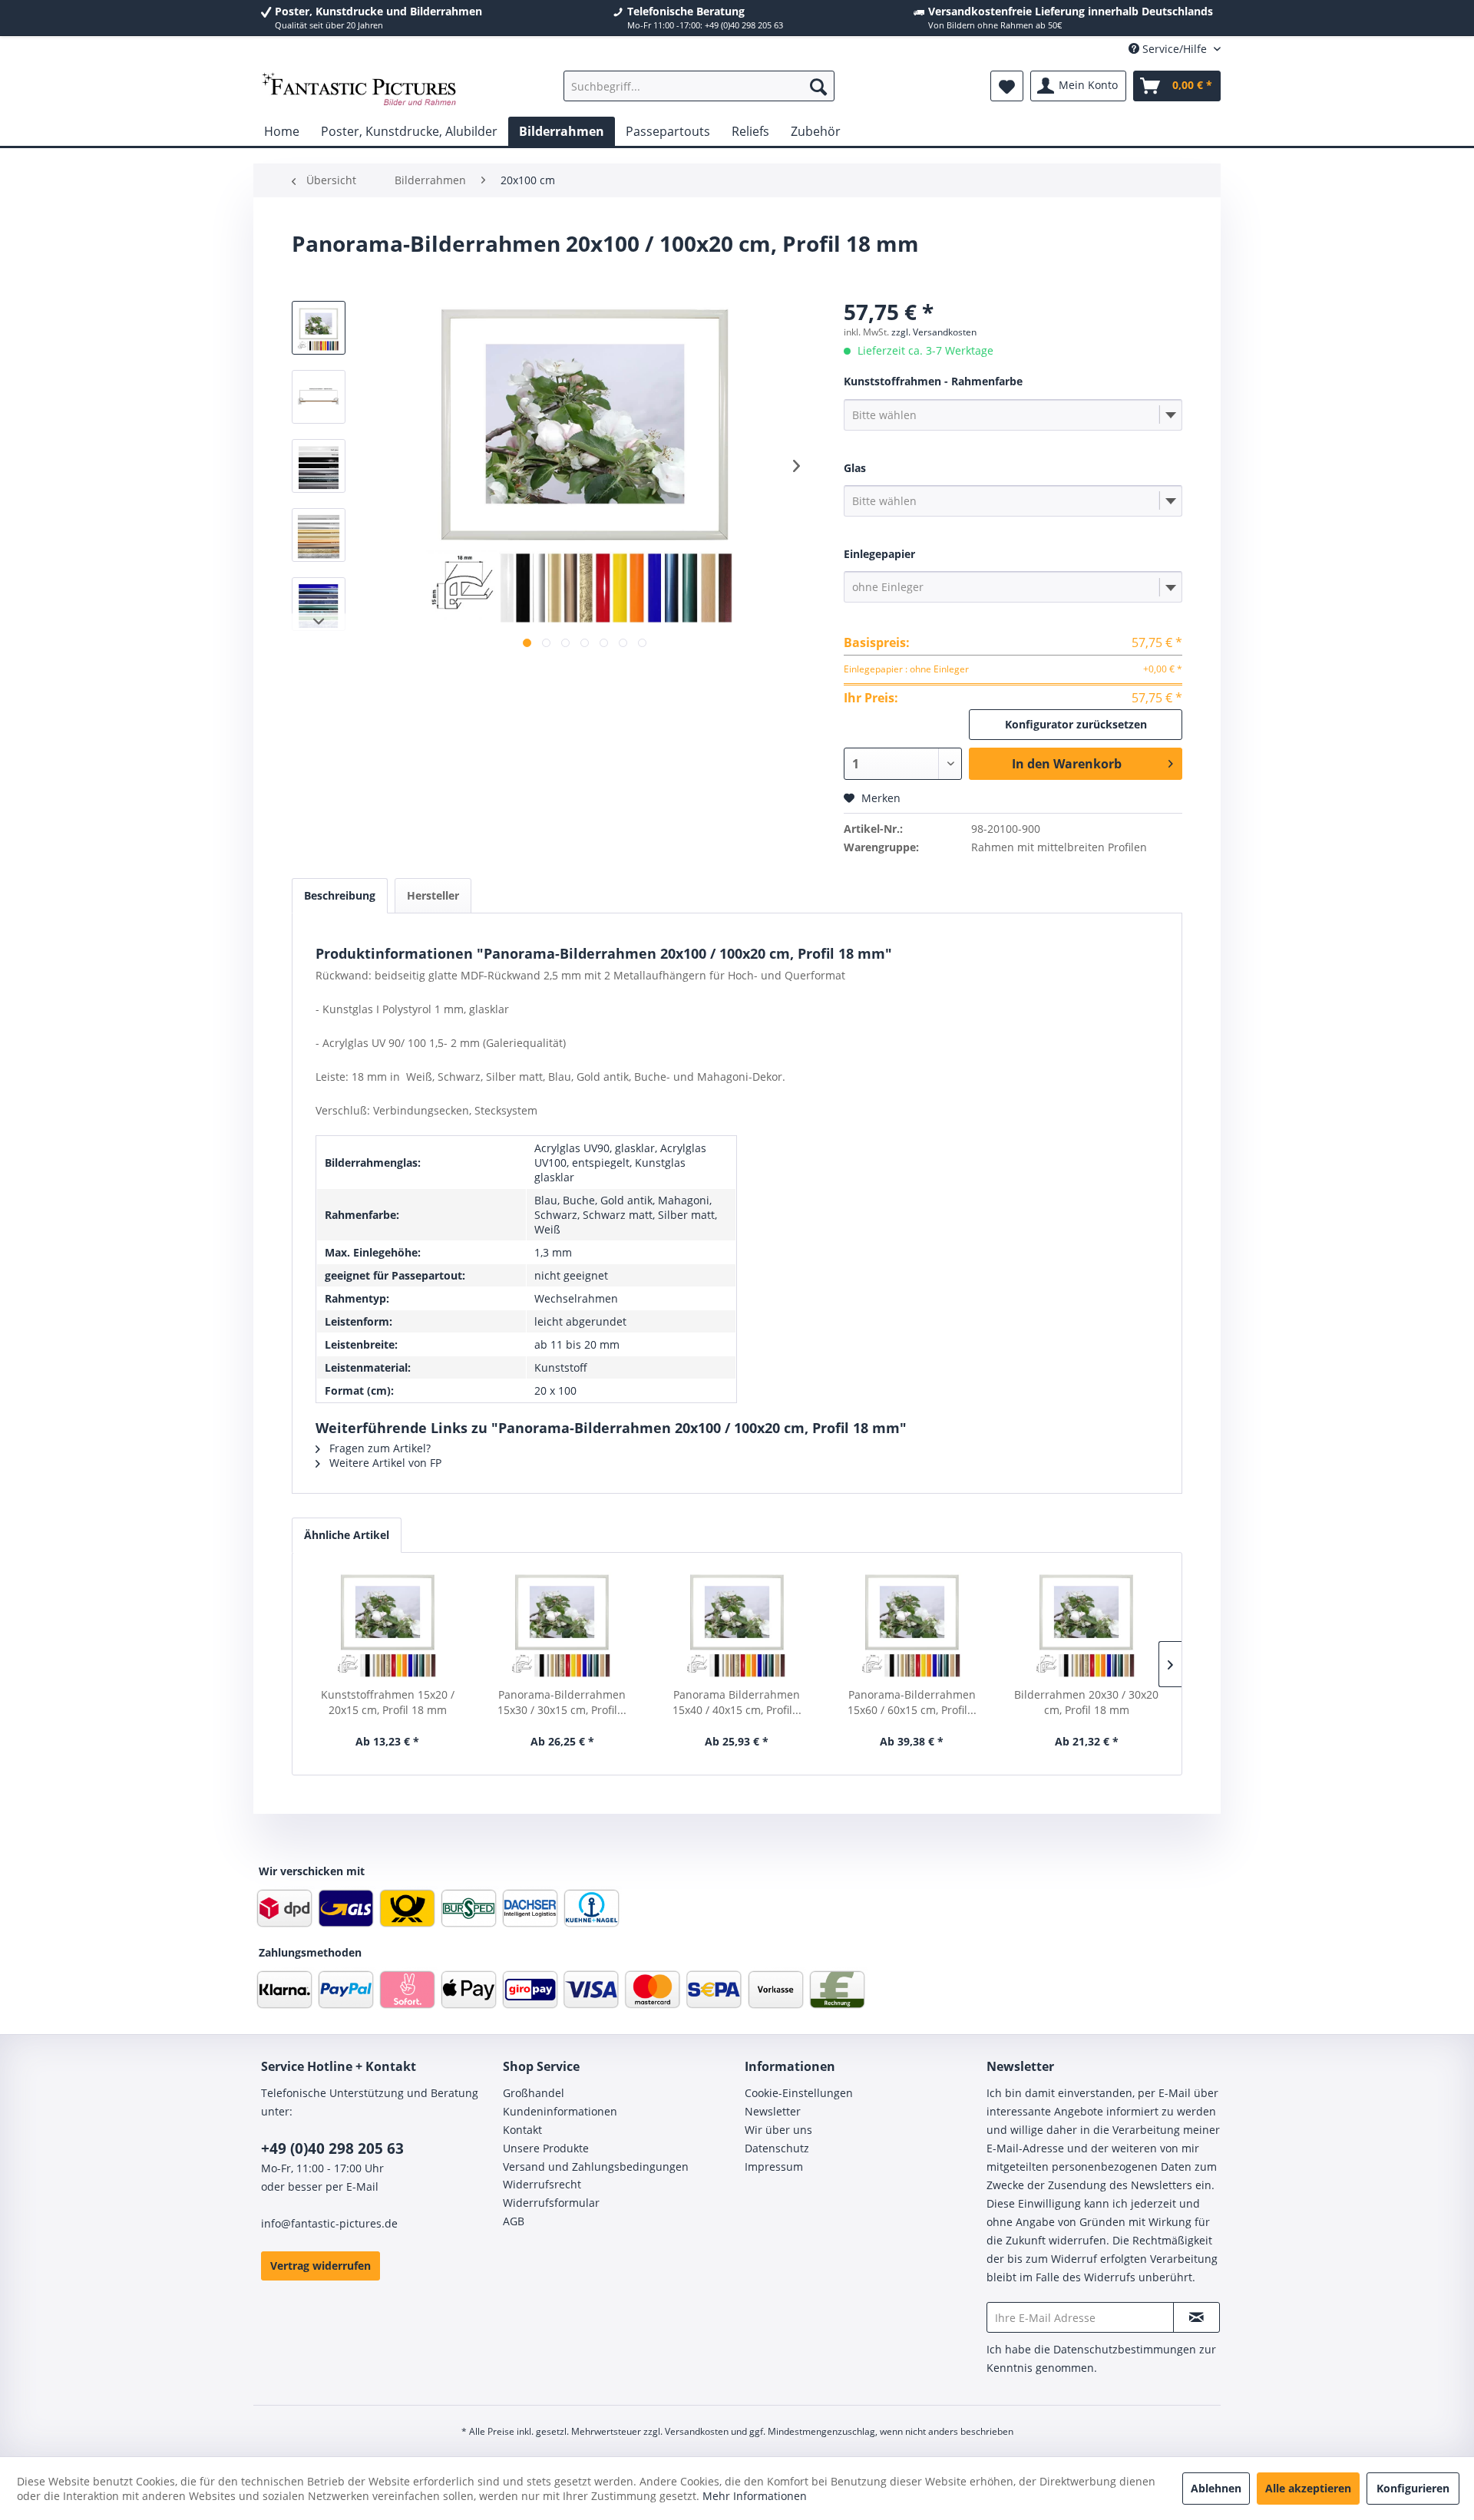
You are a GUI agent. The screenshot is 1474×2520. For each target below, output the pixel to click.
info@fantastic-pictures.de (329, 2223)
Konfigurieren (1413, 2488)
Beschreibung (340, 895)
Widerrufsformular (551, 2203)
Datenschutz (777, 2148)
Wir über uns (778, 2130)
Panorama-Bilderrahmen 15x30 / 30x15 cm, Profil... (562, 1702)
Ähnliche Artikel (347, 1535)
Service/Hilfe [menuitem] (1175, 49)
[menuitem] (699, 86)
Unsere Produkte (546, 2148)
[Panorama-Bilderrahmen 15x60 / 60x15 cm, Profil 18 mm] (912, 1626)
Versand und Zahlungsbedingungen (596, 2167)
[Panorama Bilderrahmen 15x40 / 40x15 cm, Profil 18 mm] (737, 1626)
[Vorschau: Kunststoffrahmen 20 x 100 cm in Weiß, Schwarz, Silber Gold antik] (319, 328)
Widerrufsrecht (542, 2184)
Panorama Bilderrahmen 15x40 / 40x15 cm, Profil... (737, 1702)
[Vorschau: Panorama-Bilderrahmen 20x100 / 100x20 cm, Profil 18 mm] (319, 397)
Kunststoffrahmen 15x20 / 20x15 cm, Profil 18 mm (388, 1702)
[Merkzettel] (1007, 86)
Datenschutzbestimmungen (1125, 2349)
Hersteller (433, 895)
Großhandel (534, 2093)
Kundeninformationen (560, 2111)
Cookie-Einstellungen (799, 2093)
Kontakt (522, 2130)
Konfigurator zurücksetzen (1076, 724)
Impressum (774, 2167)
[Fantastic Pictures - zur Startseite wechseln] (359, 90)
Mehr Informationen (755, 2496)
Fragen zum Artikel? (378, 1448)
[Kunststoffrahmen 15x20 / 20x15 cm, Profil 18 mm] (388, 1626)
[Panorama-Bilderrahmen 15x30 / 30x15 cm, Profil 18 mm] (563, 1626)
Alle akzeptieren (1308, 2488)
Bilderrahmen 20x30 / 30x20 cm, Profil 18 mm (1086, 1702)
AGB (514, 2221)
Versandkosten (697, 2431)
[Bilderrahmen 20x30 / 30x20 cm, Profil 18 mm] (1086, 1626)
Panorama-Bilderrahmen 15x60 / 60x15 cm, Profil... (912, 1702)
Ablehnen (1216, 2488)
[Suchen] (818, 86)
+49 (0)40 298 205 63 (332, 2148)
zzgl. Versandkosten (934, 332)
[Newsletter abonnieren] (1196, 2317)
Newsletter (773, 2111)
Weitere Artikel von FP (384, 1463)
